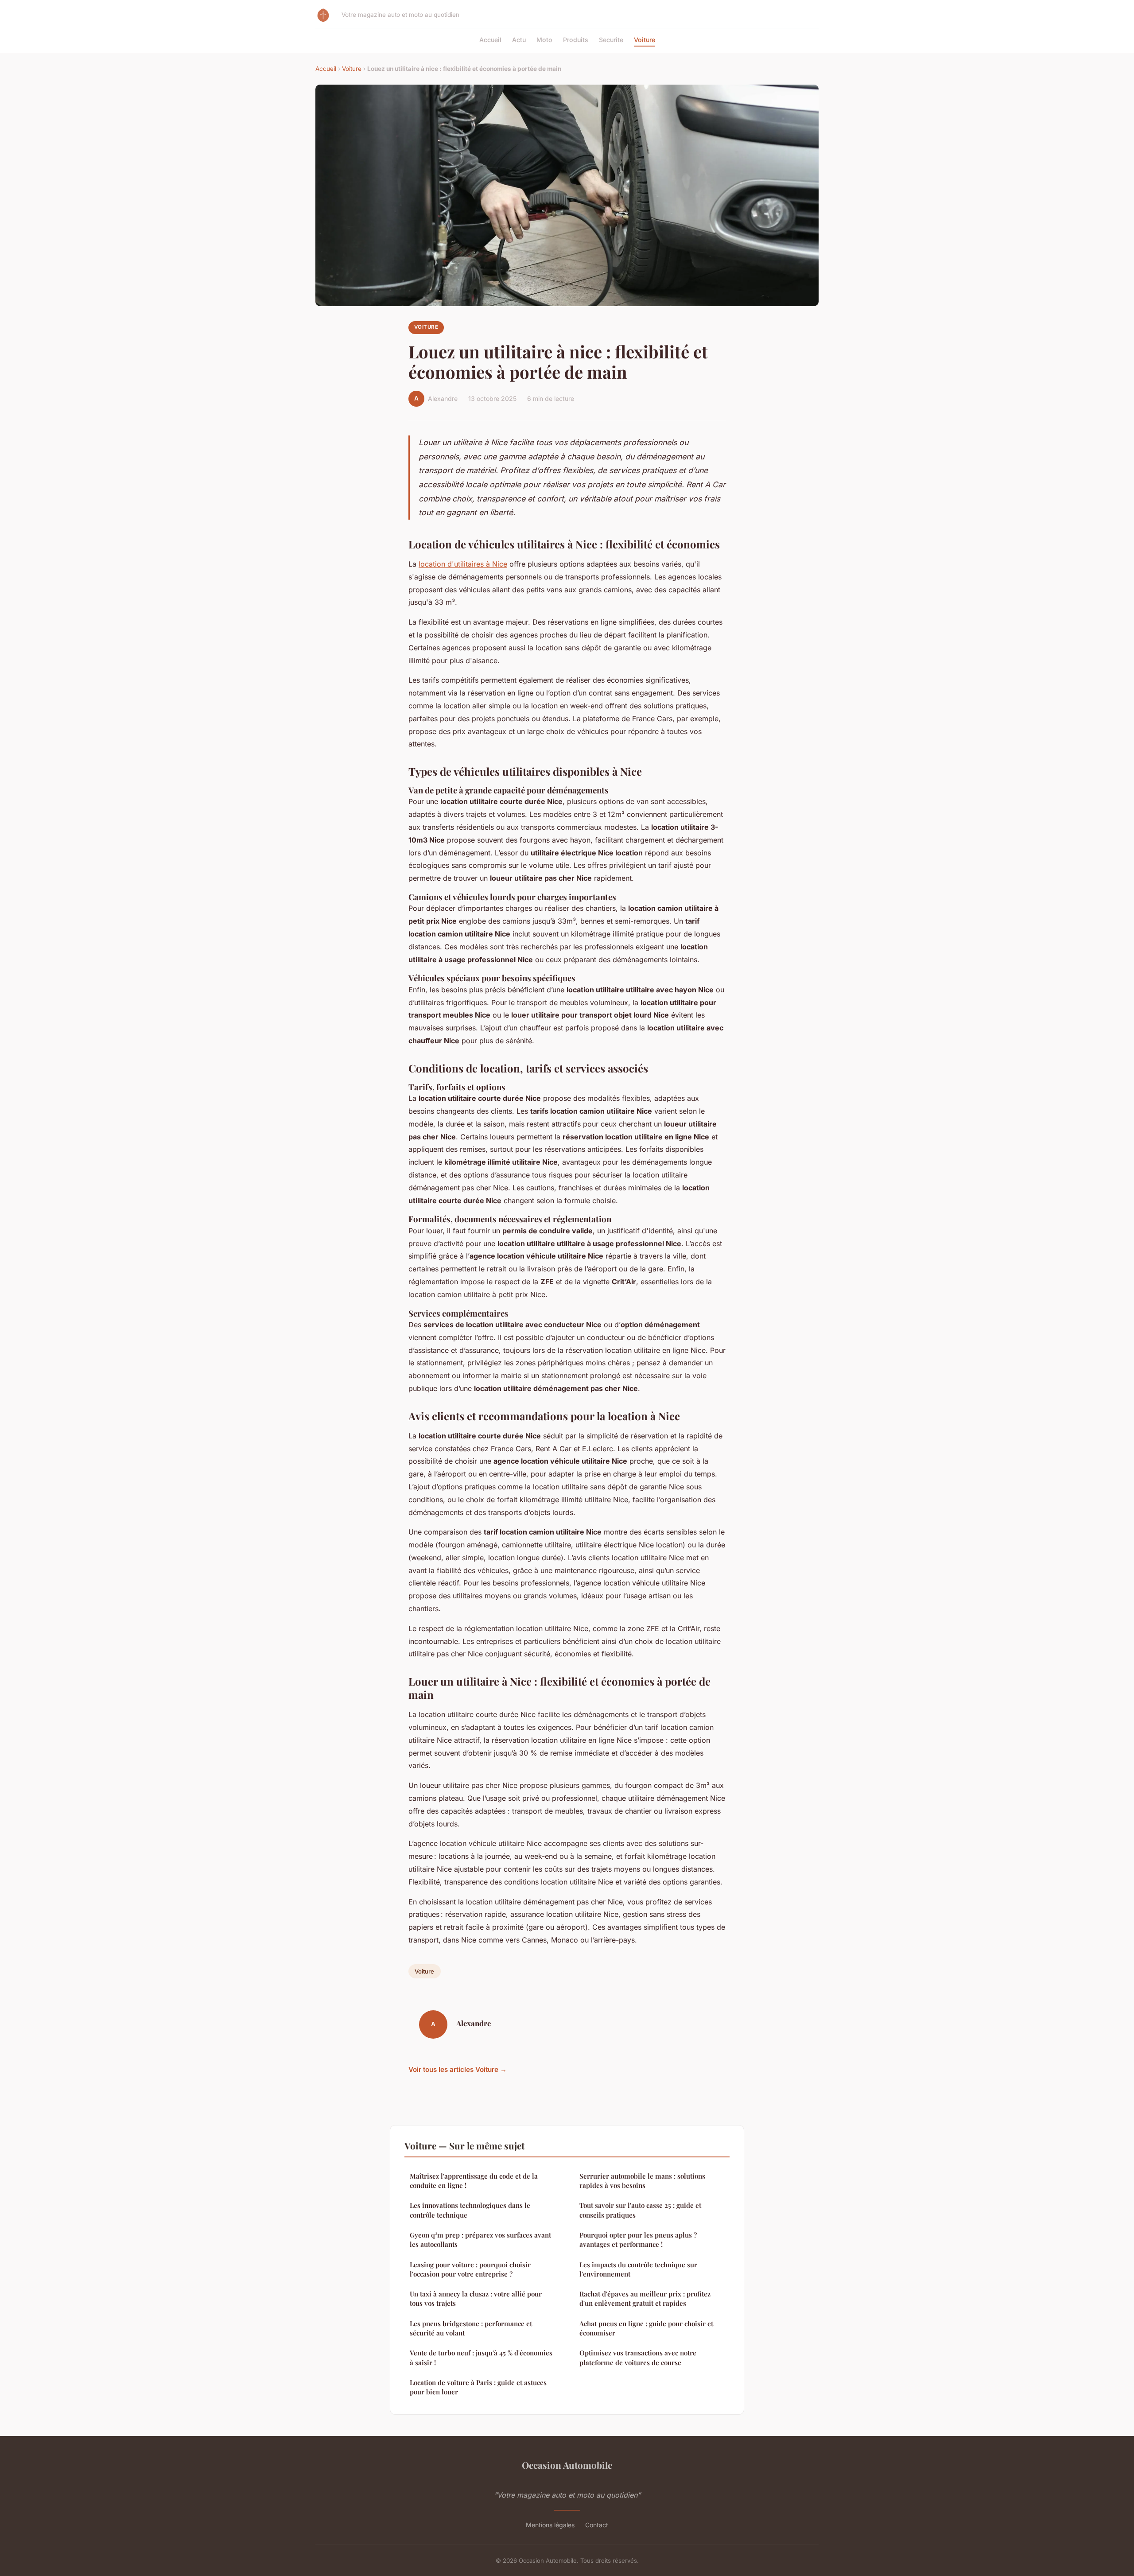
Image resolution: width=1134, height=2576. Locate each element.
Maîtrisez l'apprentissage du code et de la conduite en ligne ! (474, 2181)
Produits (576, 40)
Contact (597, 2525)
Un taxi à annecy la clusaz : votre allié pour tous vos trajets (476, 2298)
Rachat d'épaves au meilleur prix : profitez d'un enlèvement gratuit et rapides (645, 2298)
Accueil (490, 40)
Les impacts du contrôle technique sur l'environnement (638, 2269)
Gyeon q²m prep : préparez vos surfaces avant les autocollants (480, 2240)
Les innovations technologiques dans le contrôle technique (470, 2210)
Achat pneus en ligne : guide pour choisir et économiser (646, 2328)
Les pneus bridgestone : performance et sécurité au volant (471, 2328)
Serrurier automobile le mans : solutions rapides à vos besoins (642, 2181)
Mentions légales (550, 2525)
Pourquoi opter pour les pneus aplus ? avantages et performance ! (638, 2240)
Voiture (645, 40)
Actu (519, 40)
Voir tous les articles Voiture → (458, 2069)
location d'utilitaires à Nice (463, 564)
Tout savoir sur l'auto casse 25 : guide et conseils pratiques (640, 2210)
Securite (611, 40)
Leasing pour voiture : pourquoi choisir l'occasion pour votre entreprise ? (470, 2269)
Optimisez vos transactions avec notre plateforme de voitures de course (638, 2357)
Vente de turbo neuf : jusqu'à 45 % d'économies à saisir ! (481, 2357)
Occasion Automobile (567, 2465)
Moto (544, 40)
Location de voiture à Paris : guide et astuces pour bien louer (478, 2387)
